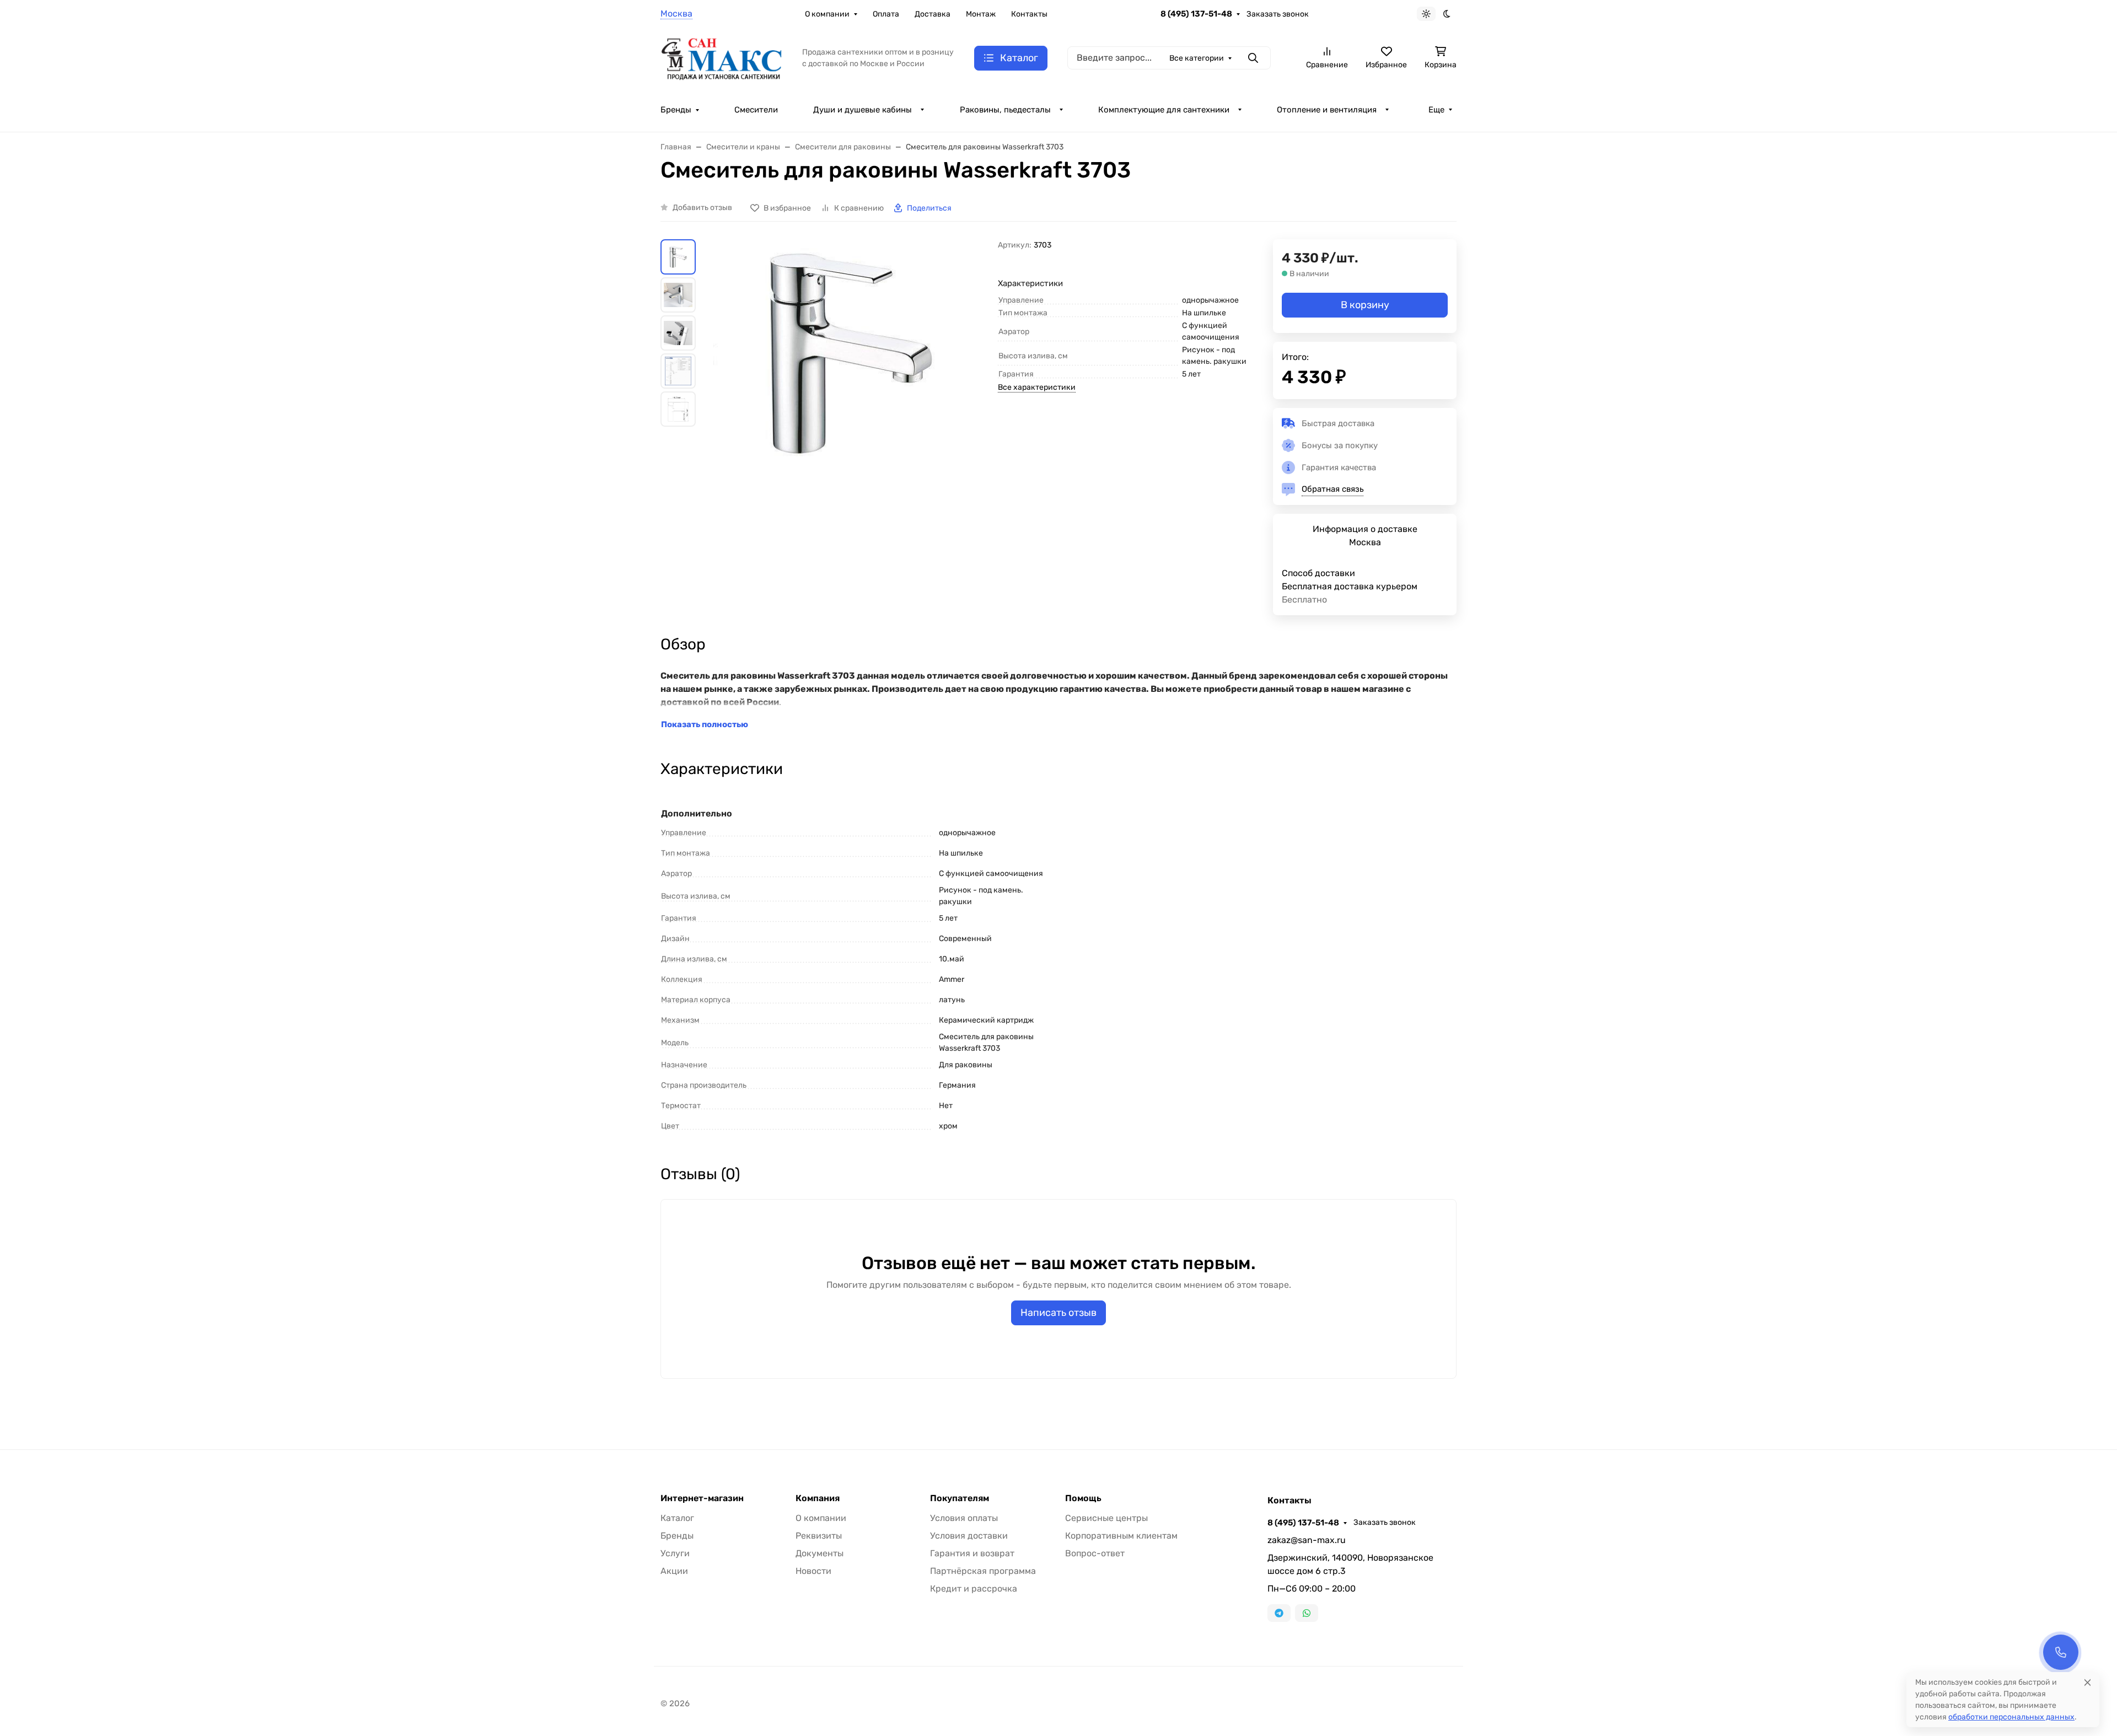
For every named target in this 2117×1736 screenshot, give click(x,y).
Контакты (1029, 14)
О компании (827, 14)
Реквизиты (819, 1536)
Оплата (886, 14)
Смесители (756, 110)
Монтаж (981, 14)
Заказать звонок (1278, 14)
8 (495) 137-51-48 (1196, 14)
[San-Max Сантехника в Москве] (722, 57)
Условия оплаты (964, 1518)
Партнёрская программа (983, 1571)
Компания (818, 1498)
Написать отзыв (1058, 1313)
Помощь (1083, 1498)
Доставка (933, 14)
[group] (849, 401)
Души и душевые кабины (863, 110)
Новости (813, 1571)
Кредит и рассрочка (974, 1589)
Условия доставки (969, 1536)
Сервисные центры (1106, 1518)
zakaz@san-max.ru (1307, 1540)
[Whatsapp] (1307, 1613)
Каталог (677, 1518)
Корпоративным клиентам (1121, 1536)
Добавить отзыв (702, 208)
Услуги (675, 1553)
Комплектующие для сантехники (1164, 110)
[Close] (2088, 1682)
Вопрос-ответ (1095, 1553)
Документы (820, 1553)
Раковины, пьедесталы (1005, 110)
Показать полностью (705, 724)
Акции (674, 1571)
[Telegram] (1279, 1613)
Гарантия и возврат (972, 1553)
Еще (1436, 110)
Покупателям (960, 1498)
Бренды (676, 110)
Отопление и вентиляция (1327, 110)
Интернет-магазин (702, 1498)
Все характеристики (1037, 387)
